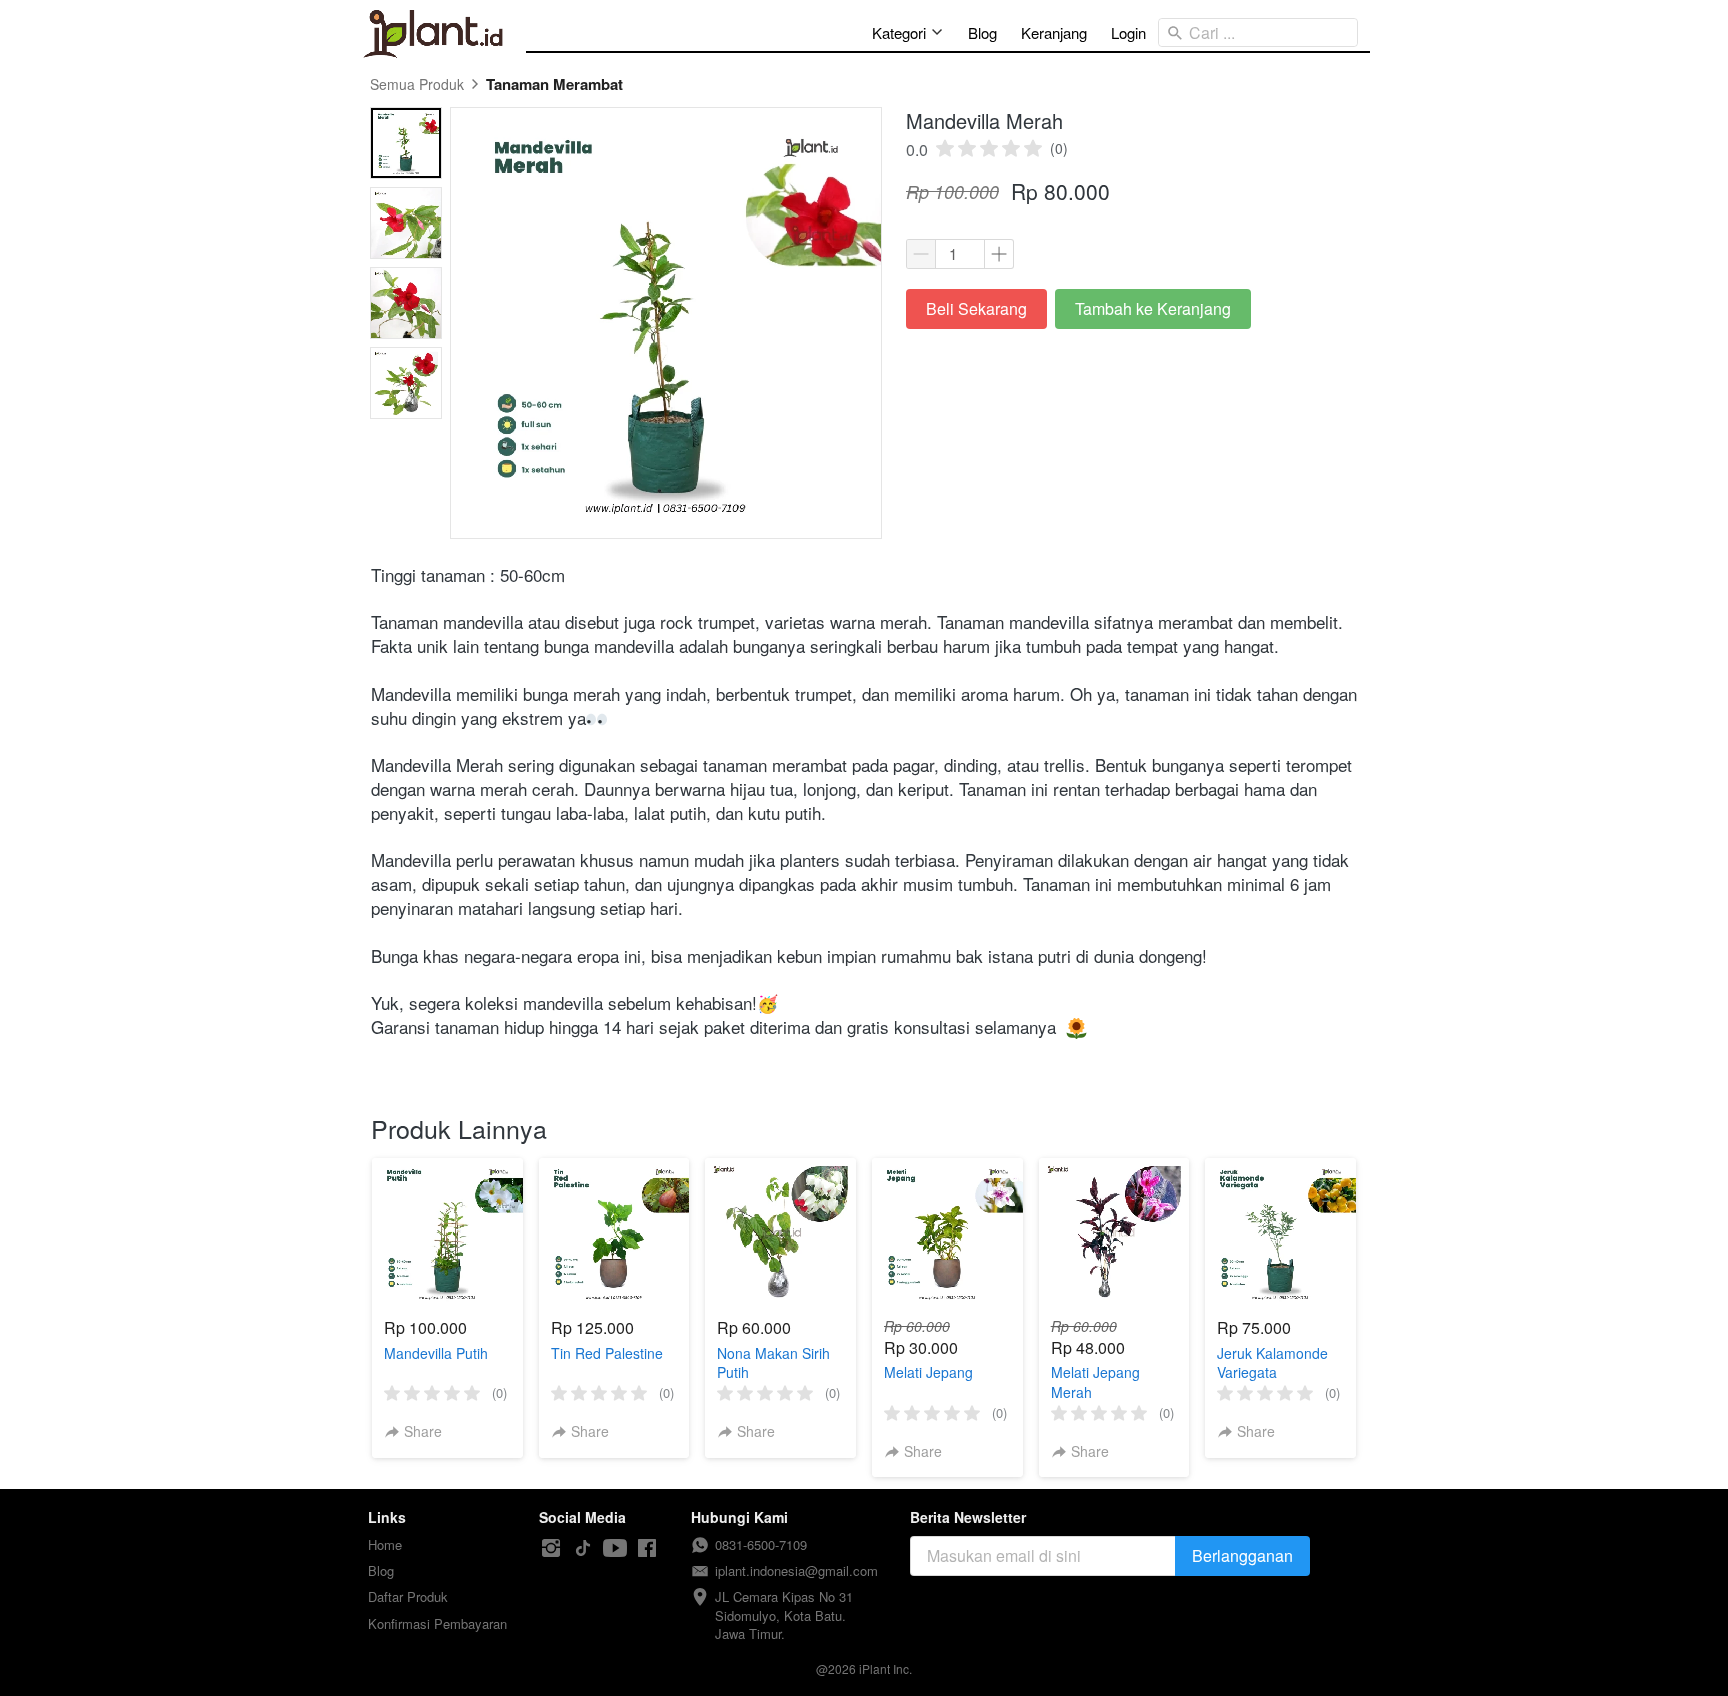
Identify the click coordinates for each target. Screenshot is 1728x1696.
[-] (551, 1548)
